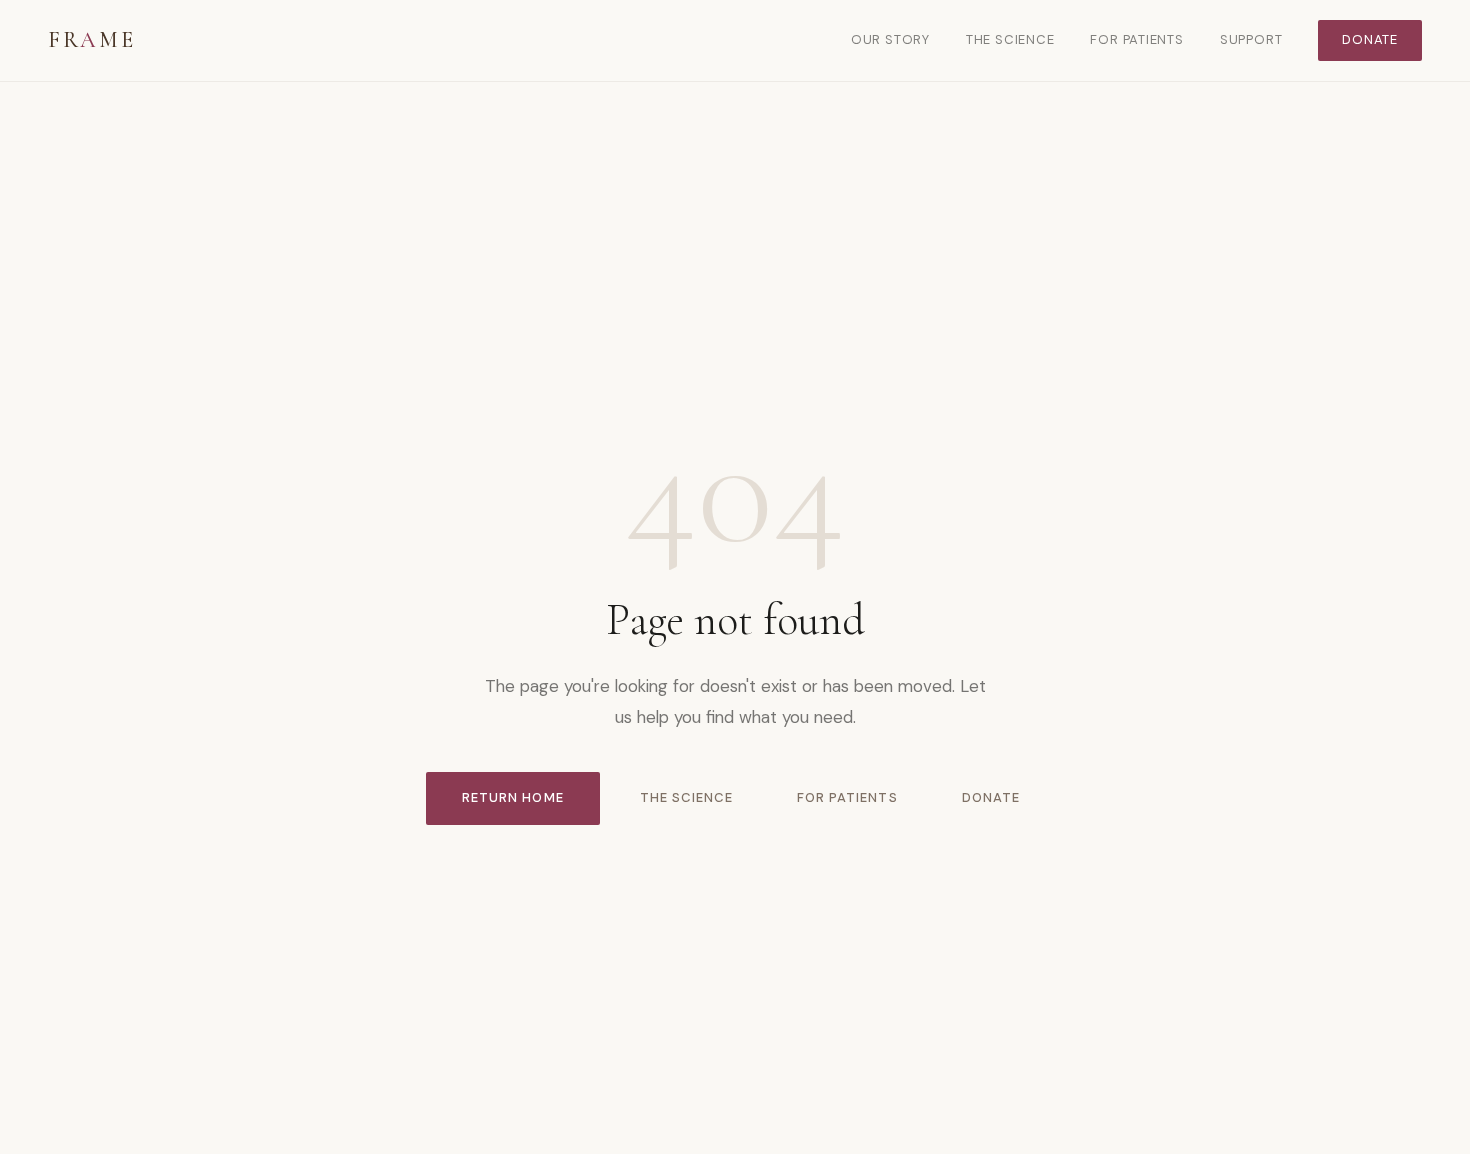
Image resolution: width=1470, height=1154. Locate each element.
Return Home (512, 797)
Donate (1370, 39)
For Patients (1136, 39)
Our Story (890, 39)
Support (1251, 39)
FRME (91, 40)
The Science (1010, 39)
